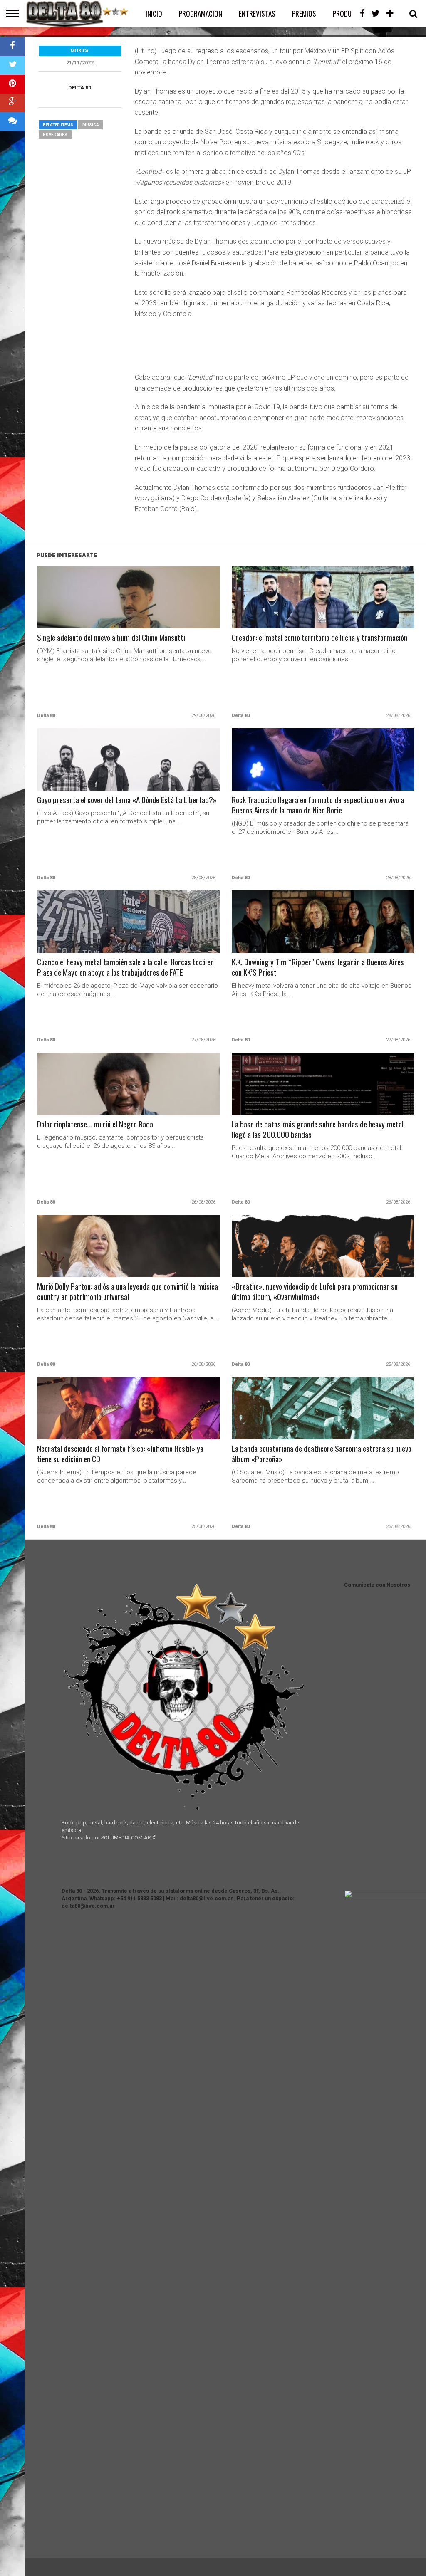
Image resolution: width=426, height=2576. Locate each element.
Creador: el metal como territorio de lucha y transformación (319, 638)
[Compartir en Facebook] (12, 47)
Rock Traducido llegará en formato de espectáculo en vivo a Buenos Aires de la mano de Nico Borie (318, 805)
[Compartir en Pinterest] (12, 84)
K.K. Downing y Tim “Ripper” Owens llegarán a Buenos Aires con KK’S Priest (318, 967)
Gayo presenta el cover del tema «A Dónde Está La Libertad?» (127, 800)
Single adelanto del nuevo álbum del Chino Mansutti (111, 638)
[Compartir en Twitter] (12, 66)
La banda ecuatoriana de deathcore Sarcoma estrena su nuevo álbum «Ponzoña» (322, 1454)
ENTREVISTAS (257, 14)
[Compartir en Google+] (12, 103)
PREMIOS (304, 14)
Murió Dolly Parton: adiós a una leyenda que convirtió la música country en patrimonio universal (128, 1292)
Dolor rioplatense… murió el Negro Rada (95, 1124)
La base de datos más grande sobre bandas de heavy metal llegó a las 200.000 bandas (318, 1130)
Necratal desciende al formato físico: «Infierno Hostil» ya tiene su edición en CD (120, 1454)
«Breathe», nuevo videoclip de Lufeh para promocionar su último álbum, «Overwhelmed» (315, 1292)
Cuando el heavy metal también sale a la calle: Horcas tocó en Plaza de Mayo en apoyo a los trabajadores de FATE (125, 967)
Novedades (55, 135)
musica (90, 125)
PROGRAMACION (201, 14)
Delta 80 (80, 88)
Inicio (154, 14)
